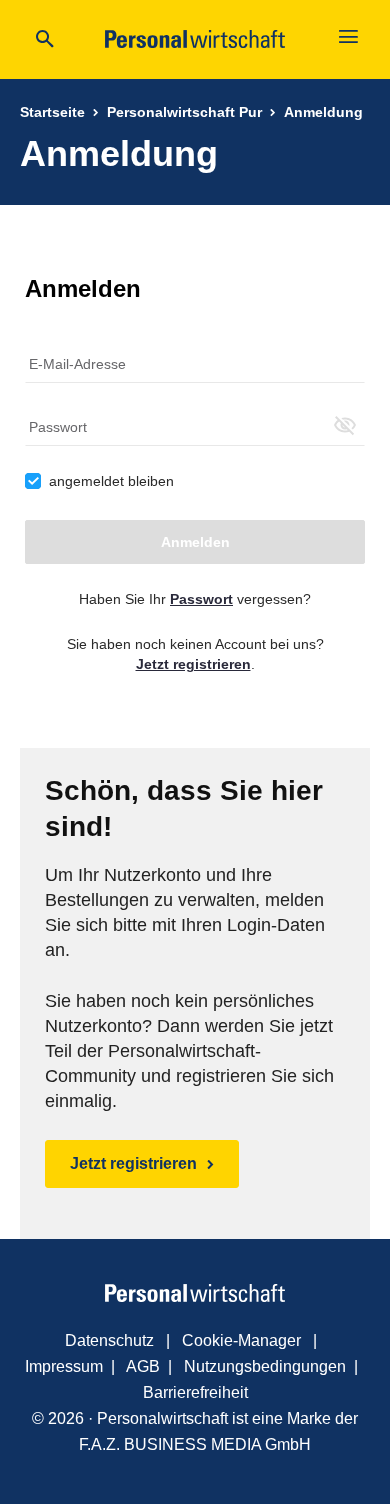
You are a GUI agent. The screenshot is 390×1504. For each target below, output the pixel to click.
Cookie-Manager (241, 1340)
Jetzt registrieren (133, 1163)
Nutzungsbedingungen (265, 1366)
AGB (143, 1366)
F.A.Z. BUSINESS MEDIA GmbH (195, 1444)
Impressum (64, 1366)
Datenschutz (109, 1340)
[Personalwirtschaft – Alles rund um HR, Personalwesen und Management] (195, 39)
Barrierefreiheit (195, 1392)
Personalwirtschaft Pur (184, 112)
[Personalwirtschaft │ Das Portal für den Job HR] (195, 1293)
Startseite (52, 112)
